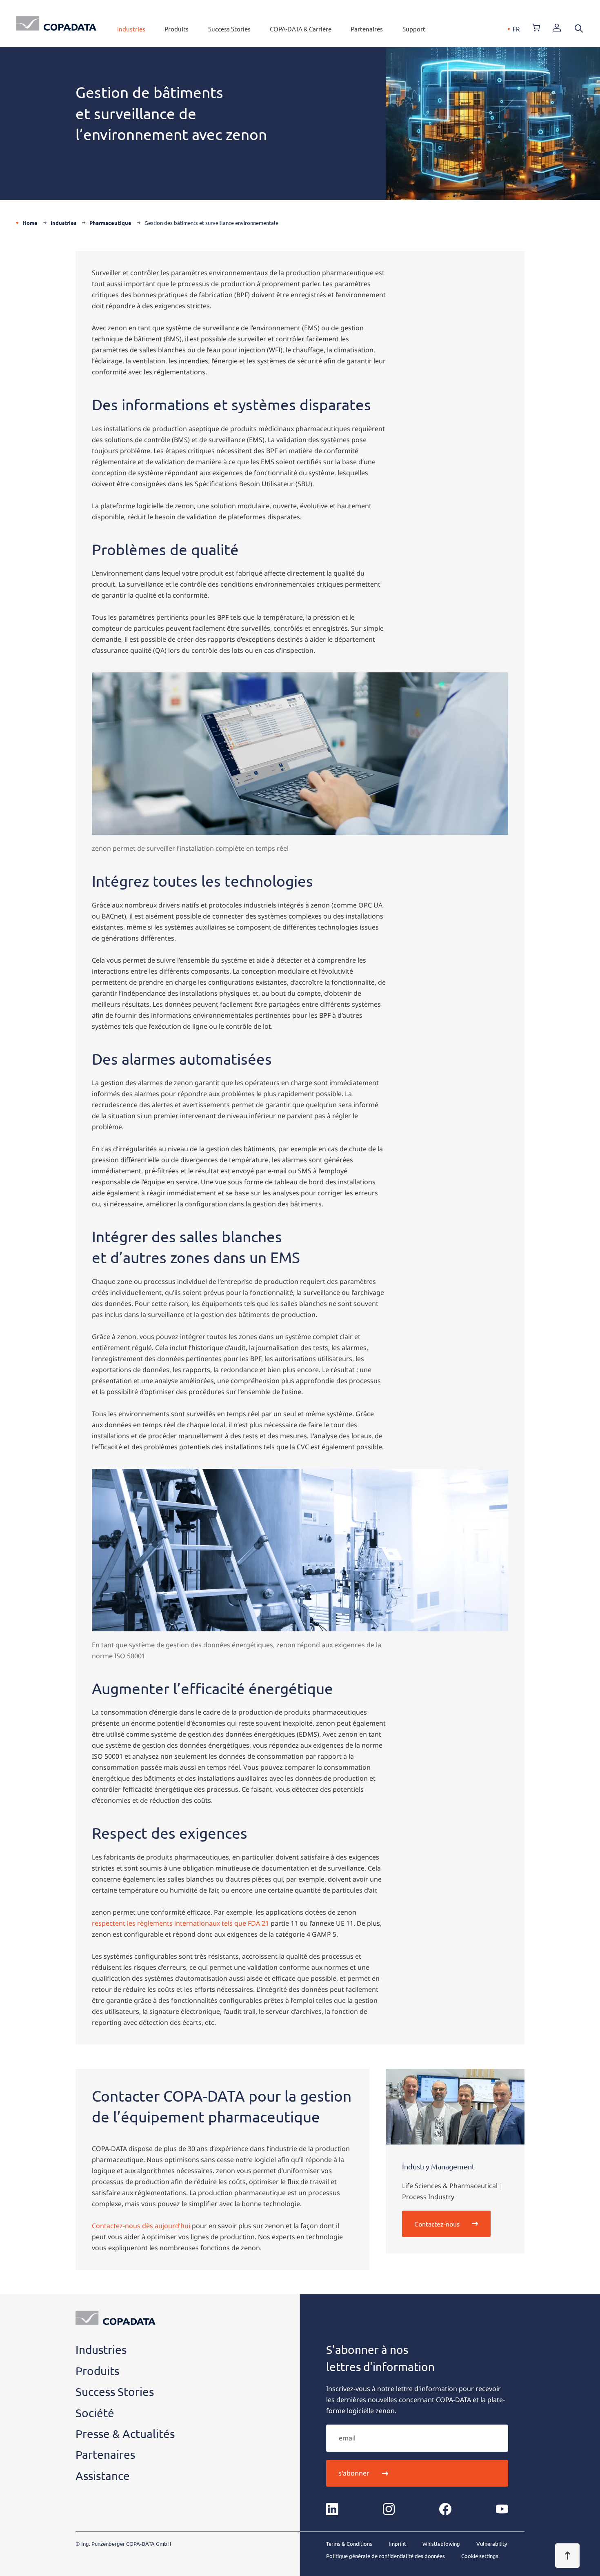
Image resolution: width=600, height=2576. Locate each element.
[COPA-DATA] (56, 23)
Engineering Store (536, 28)
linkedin (332, 2509)
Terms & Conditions (349, 2544)
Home (30, 223)
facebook (445, 2509)
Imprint (397, 2544)
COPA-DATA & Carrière (301, 29)
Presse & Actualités (125, 2434)
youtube (502, 2509)
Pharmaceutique (110, 223)
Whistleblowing (441, 2544)
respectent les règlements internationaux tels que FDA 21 (180, 1923)
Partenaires (367, 29)
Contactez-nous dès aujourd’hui (141, 2226)
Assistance (103, 2476)
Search (579, 29)
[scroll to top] (567, 2556)
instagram (389, 2509)
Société (95, 2413)
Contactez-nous (437, 2224)
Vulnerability (492, 2544)
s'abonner (354, 2473)
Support (414, 29)
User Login (557, 28)
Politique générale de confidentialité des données (386, 2556)
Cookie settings (480, 2556)
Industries (131, 29)
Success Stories (229, 29)
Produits (177, 29)
